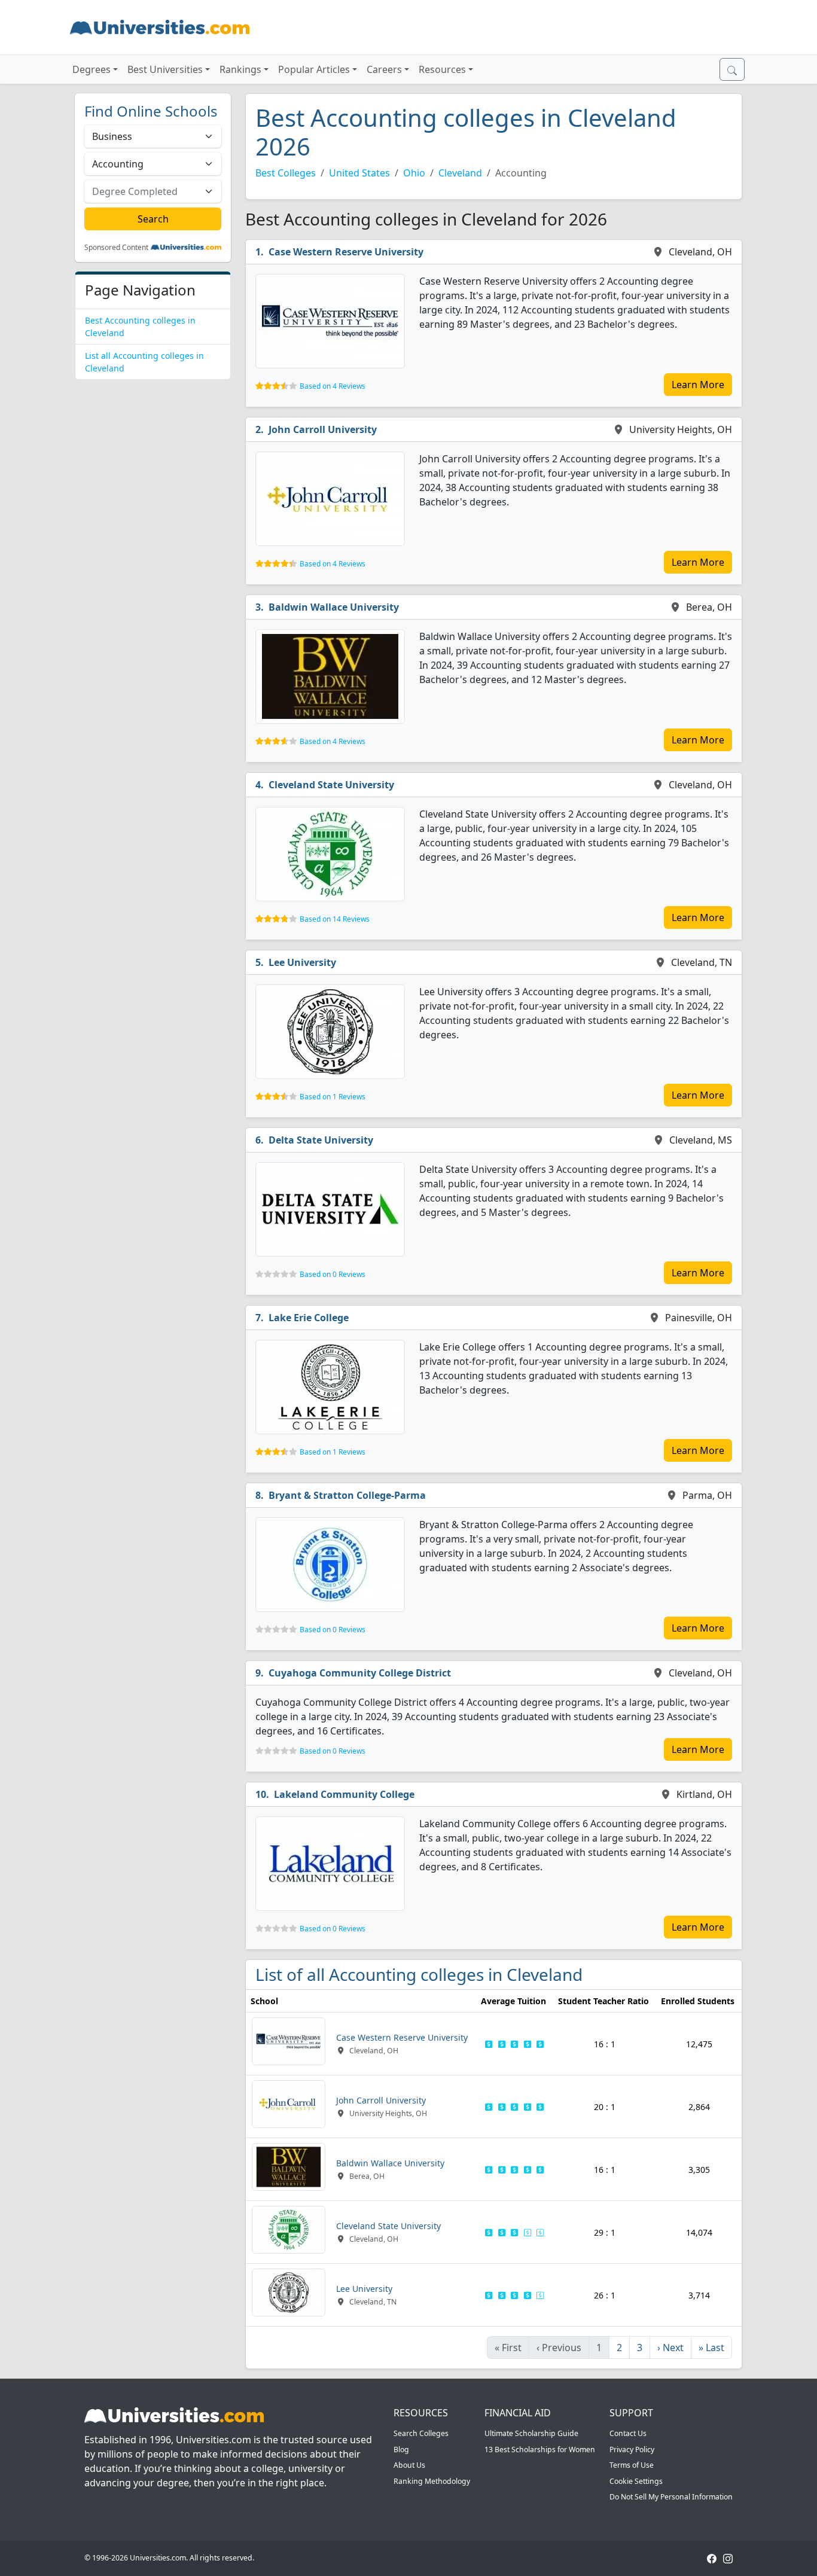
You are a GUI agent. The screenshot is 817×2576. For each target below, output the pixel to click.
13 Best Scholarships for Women (540, 2450)
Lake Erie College (309, 1318)
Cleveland (460, 173)
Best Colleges (286, 173)
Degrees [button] (92, 69)
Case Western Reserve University (346, 252)
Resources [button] (442, 69)
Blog (401, 2450)
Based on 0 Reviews (333, 1274)
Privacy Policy (632, 2450)
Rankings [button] (240, 69)
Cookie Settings (636, 2481)
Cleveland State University (331, 785)
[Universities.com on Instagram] (728, 2558)
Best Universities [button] (165, 69)
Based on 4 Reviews (333, 386)
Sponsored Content (116, 248)
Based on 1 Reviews (333, 1097)
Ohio (414, 173)
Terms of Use (632, 2465)
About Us (409, 2465)
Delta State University (321, 1140)
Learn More (698, 385)
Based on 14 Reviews (335, 919)
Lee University (302, 962)
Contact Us (628, 2433)
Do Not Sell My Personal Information (671, 2497)
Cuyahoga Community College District (360, 1673)
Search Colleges (421, 2433)
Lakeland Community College (344, 1794)
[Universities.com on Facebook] (712, 2558)
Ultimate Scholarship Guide (531, 2433)
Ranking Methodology (432, 2481)
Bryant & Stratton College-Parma (347, 1495)
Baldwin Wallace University (334, 607)
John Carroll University (323, 429)
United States (359, 173)
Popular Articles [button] (314, 69)
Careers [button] (384, 69)
